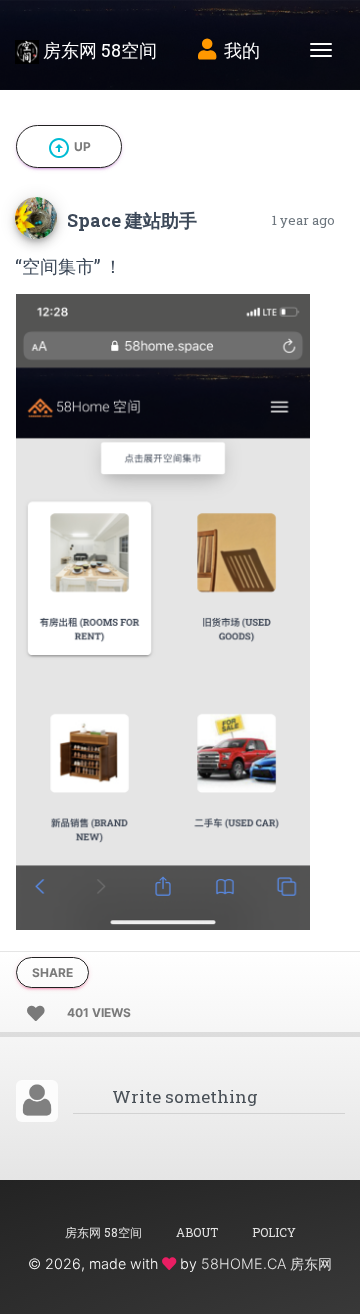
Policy (274, 1232)
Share (52, 972)
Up (69, 148)
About (197, 1232)
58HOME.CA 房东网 (266, 1263)
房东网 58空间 (98, 50)
